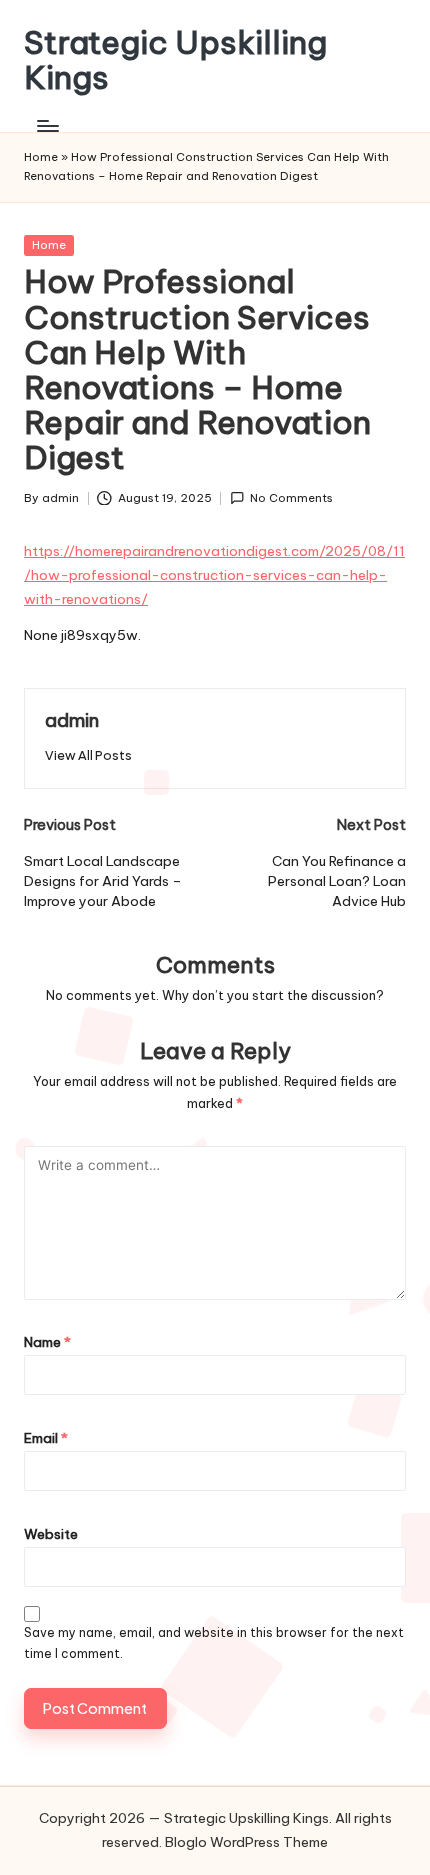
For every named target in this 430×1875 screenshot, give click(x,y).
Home (41, 157)
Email (46, 1438)
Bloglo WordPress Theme (246, 1842)
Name (47, 1342)
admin (72, 720)
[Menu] (47, 125)
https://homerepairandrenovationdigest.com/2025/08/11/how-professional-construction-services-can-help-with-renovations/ (214, 575)
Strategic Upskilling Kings (175, 60)
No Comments (291, 498)
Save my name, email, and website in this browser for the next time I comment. (214, 1643)
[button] (88, 755)
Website (51, 1534)
